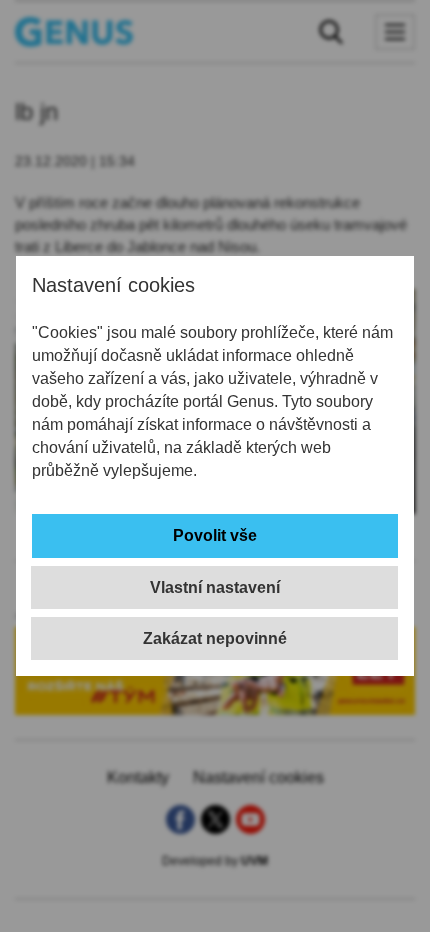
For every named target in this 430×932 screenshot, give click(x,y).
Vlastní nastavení (215, 587)
